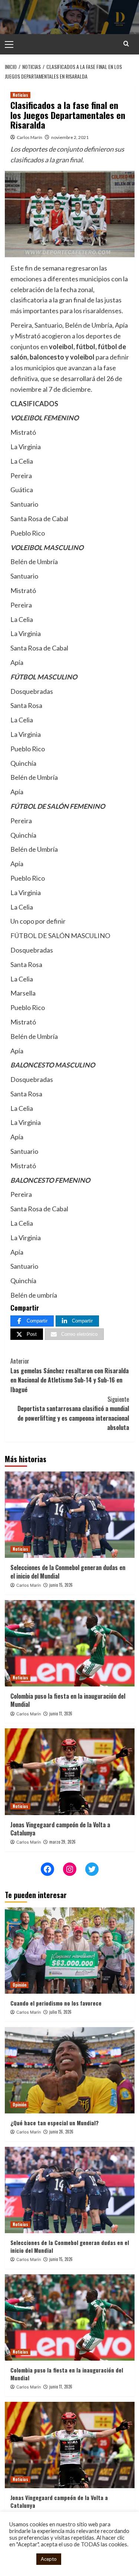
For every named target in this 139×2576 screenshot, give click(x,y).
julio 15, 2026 (60, 2012)
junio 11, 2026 (61, 1714)
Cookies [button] (21, 2559)
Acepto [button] (49, 2559)
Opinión (19, 1985)
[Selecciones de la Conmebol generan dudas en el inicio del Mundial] (70, 1515)
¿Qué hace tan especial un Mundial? (54, 2123)
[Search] (126, 44)
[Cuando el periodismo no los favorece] (70, 1951)
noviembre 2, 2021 (70, 137)
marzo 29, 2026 (62, 1842)
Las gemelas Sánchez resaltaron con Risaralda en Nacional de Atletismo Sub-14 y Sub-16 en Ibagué (69, 1375)
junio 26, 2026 (61, 2132)
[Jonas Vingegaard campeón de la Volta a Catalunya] (70, 1772)
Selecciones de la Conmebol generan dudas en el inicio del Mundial (68, 1572)
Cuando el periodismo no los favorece (56, 2003)
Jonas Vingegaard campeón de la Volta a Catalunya (60, 1829)
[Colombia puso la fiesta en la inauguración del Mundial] (70, 1643)
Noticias (20, 95)
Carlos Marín (29, 137)
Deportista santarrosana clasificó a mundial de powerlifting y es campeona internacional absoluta (73, 1413)
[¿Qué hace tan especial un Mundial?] (70, 2070)
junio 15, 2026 (61, 1585)
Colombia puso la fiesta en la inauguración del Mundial (68, 1700)
